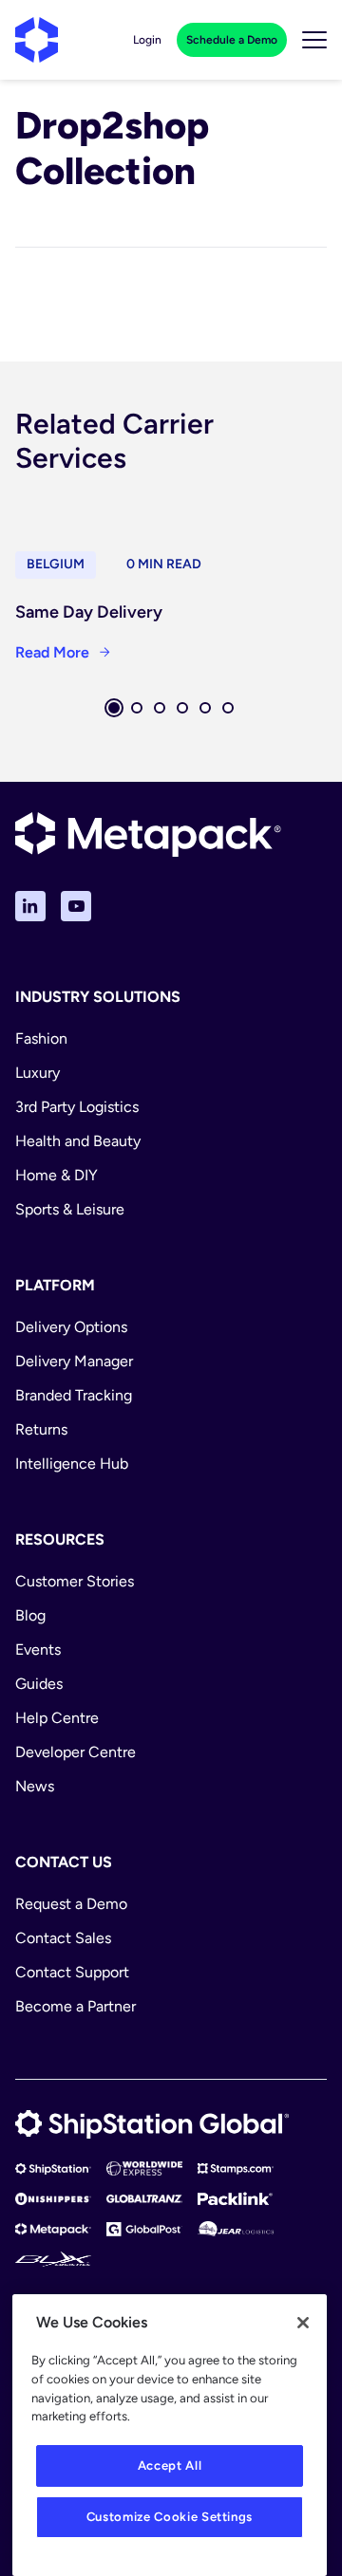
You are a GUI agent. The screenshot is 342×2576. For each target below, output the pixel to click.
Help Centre (57, 1718)
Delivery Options (71, 1327)
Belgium (56, 564)
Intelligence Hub (72, 1464)
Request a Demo (71, 1904)
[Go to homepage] (37, 40)
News (35, 1786)
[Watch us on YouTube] (76, 906)
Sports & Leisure (70, 1209)
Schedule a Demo (232, 40)
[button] (114, 708)
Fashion (41, 1038)
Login (147, 40)
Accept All (170, 2465)
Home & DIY (57, 1175)
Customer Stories (75, 1581)
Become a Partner (76, 2006)
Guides (39, 1684)
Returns (41, 1429)
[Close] (303, 2323)
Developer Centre (76, 1752)
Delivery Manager (74, 1361)
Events (38, 1649)
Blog (30, 1615)
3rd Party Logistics (77, 1107)
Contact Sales (63, 1938)
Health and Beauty (78, 1141)
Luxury (38, 1073)
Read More (52, 652)
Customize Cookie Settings (170, 2517)
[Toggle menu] (314, 40)
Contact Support (72, 1972)
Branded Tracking (74, 1395)
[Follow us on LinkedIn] (30, 906)
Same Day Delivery (89, 612)
